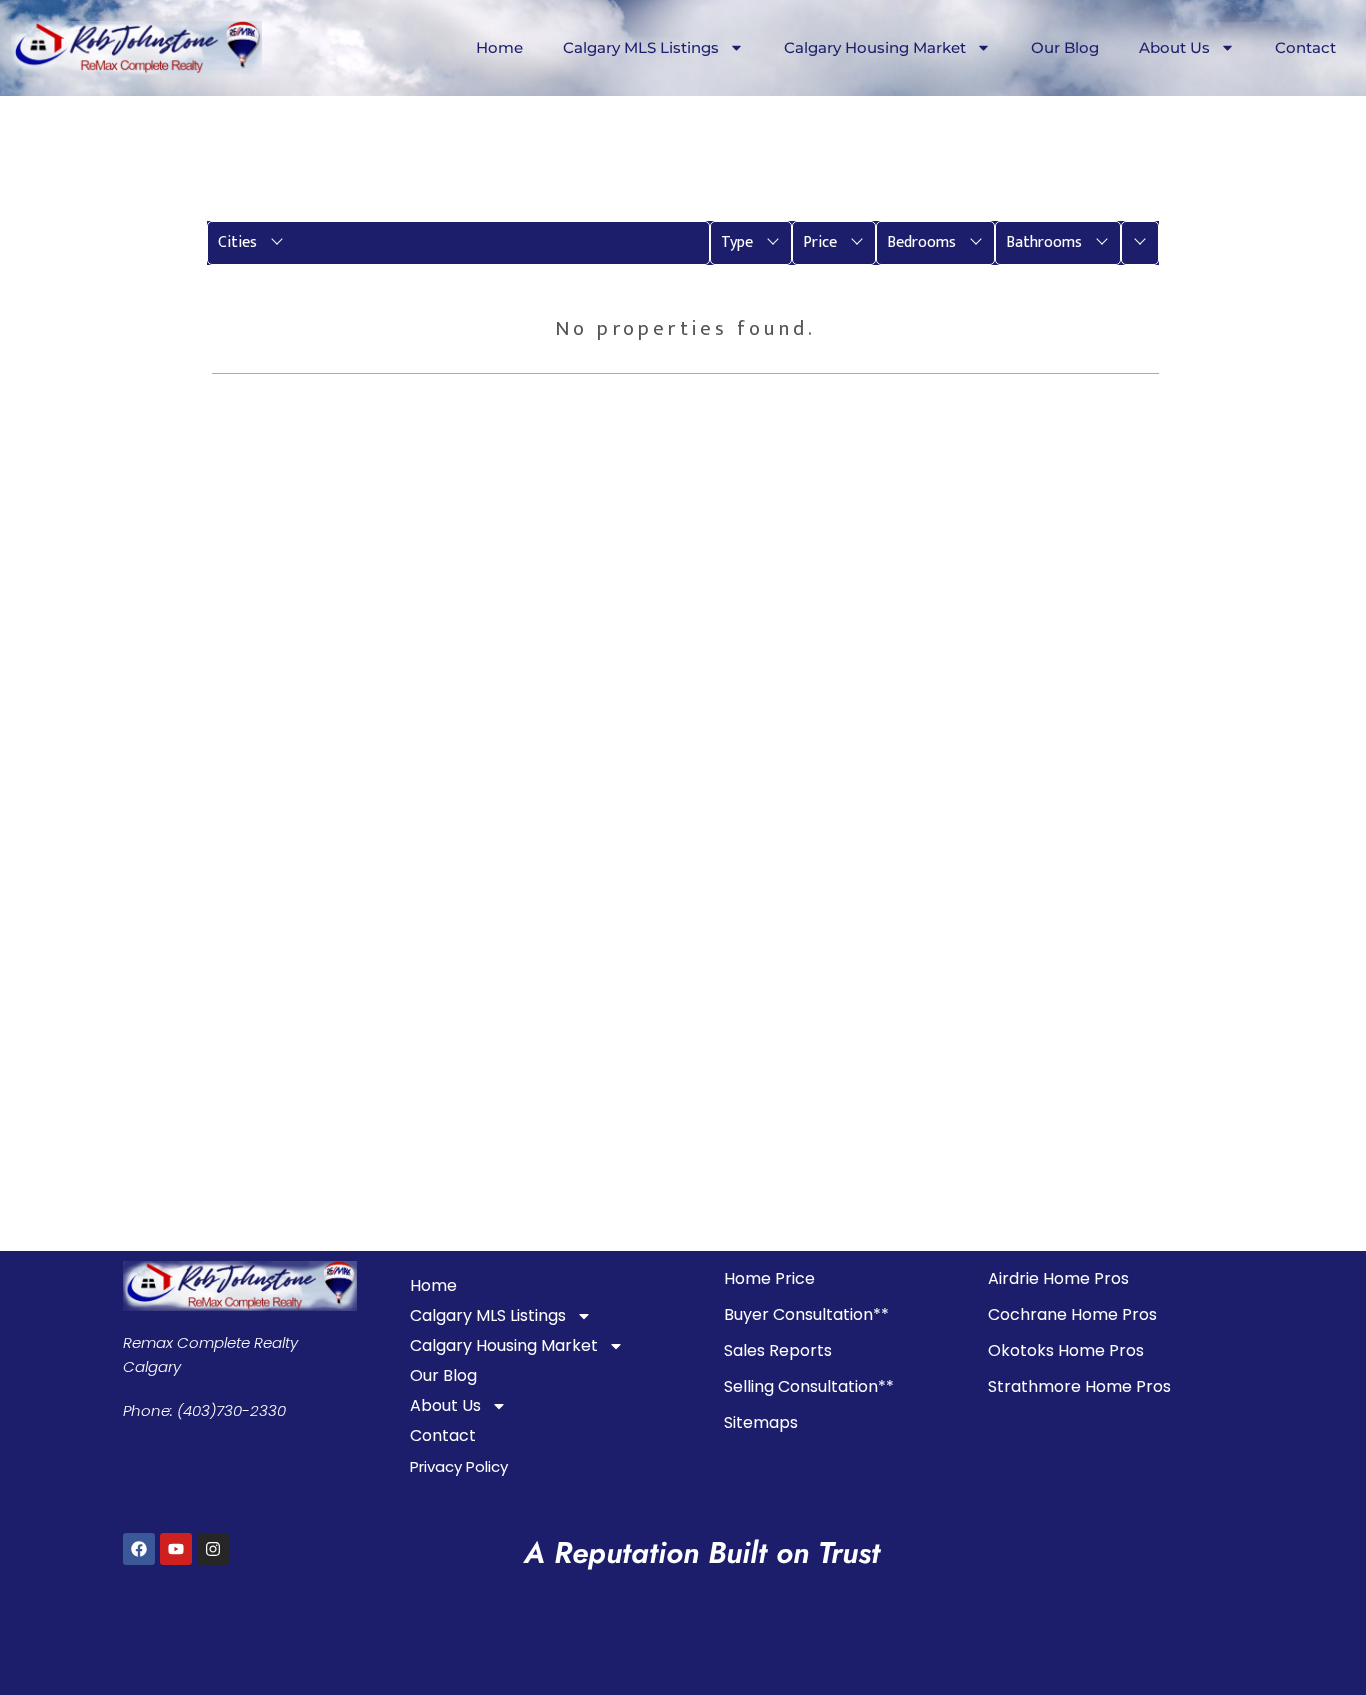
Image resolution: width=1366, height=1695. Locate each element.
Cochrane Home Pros (1072, 1314)
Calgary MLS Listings (641, 47)
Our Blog (1065, 47)
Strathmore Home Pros (1079, 1386)
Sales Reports (778, 1350)
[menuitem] (458, 243)
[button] (458, 243)
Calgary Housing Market (875, 47)
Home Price (769, 1278)
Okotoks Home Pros (1066, 1350)
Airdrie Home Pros (1058, 1278)
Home (499, 47)
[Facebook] (139, 1549)
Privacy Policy (459, 1466)
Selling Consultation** (809, 1386)
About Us (1174, 47)
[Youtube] (176, 1549)
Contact (1305, 47)
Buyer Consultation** (806, 1314)
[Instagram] (213, 1549)
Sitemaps (761, 1422)
